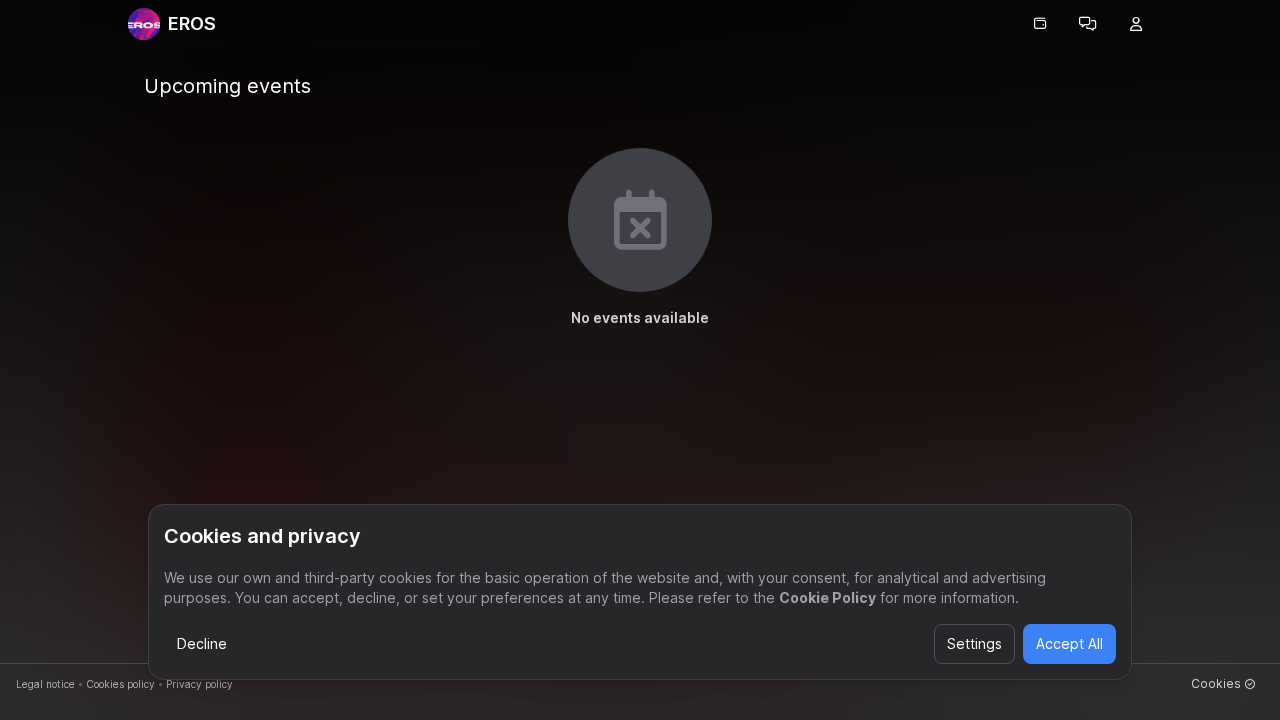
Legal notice (45, 684)
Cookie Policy (827, 597)
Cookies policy (120, 684)
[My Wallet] (1040, 24)
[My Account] (1136, 24)
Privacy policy (199, 684)
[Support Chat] (1088, 24)
